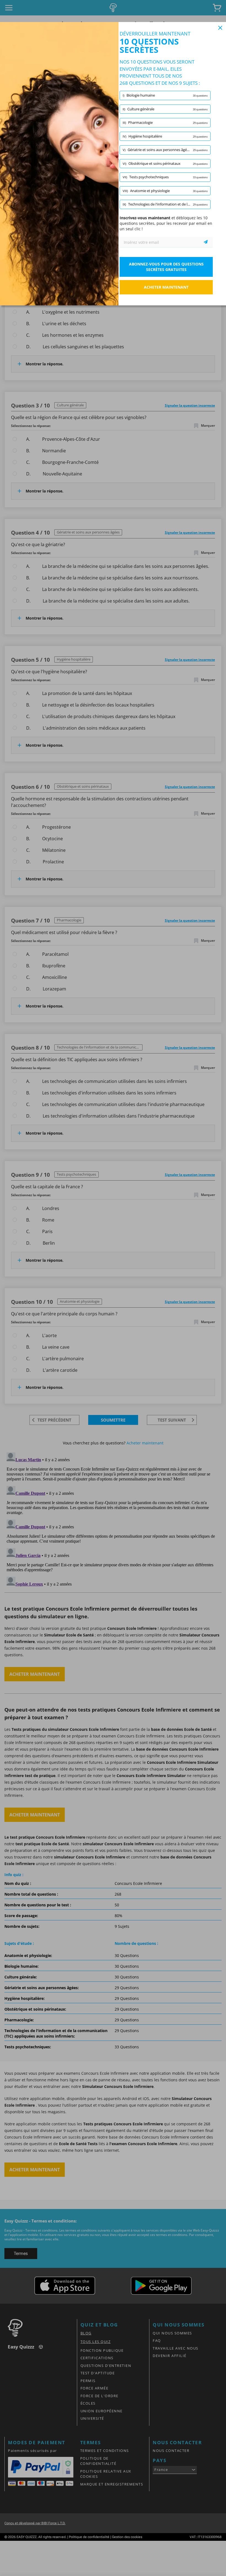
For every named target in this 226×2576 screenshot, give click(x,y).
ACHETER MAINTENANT (166, 287)
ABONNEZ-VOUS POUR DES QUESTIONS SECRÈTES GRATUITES (166, 267)
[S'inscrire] (206, 242)
